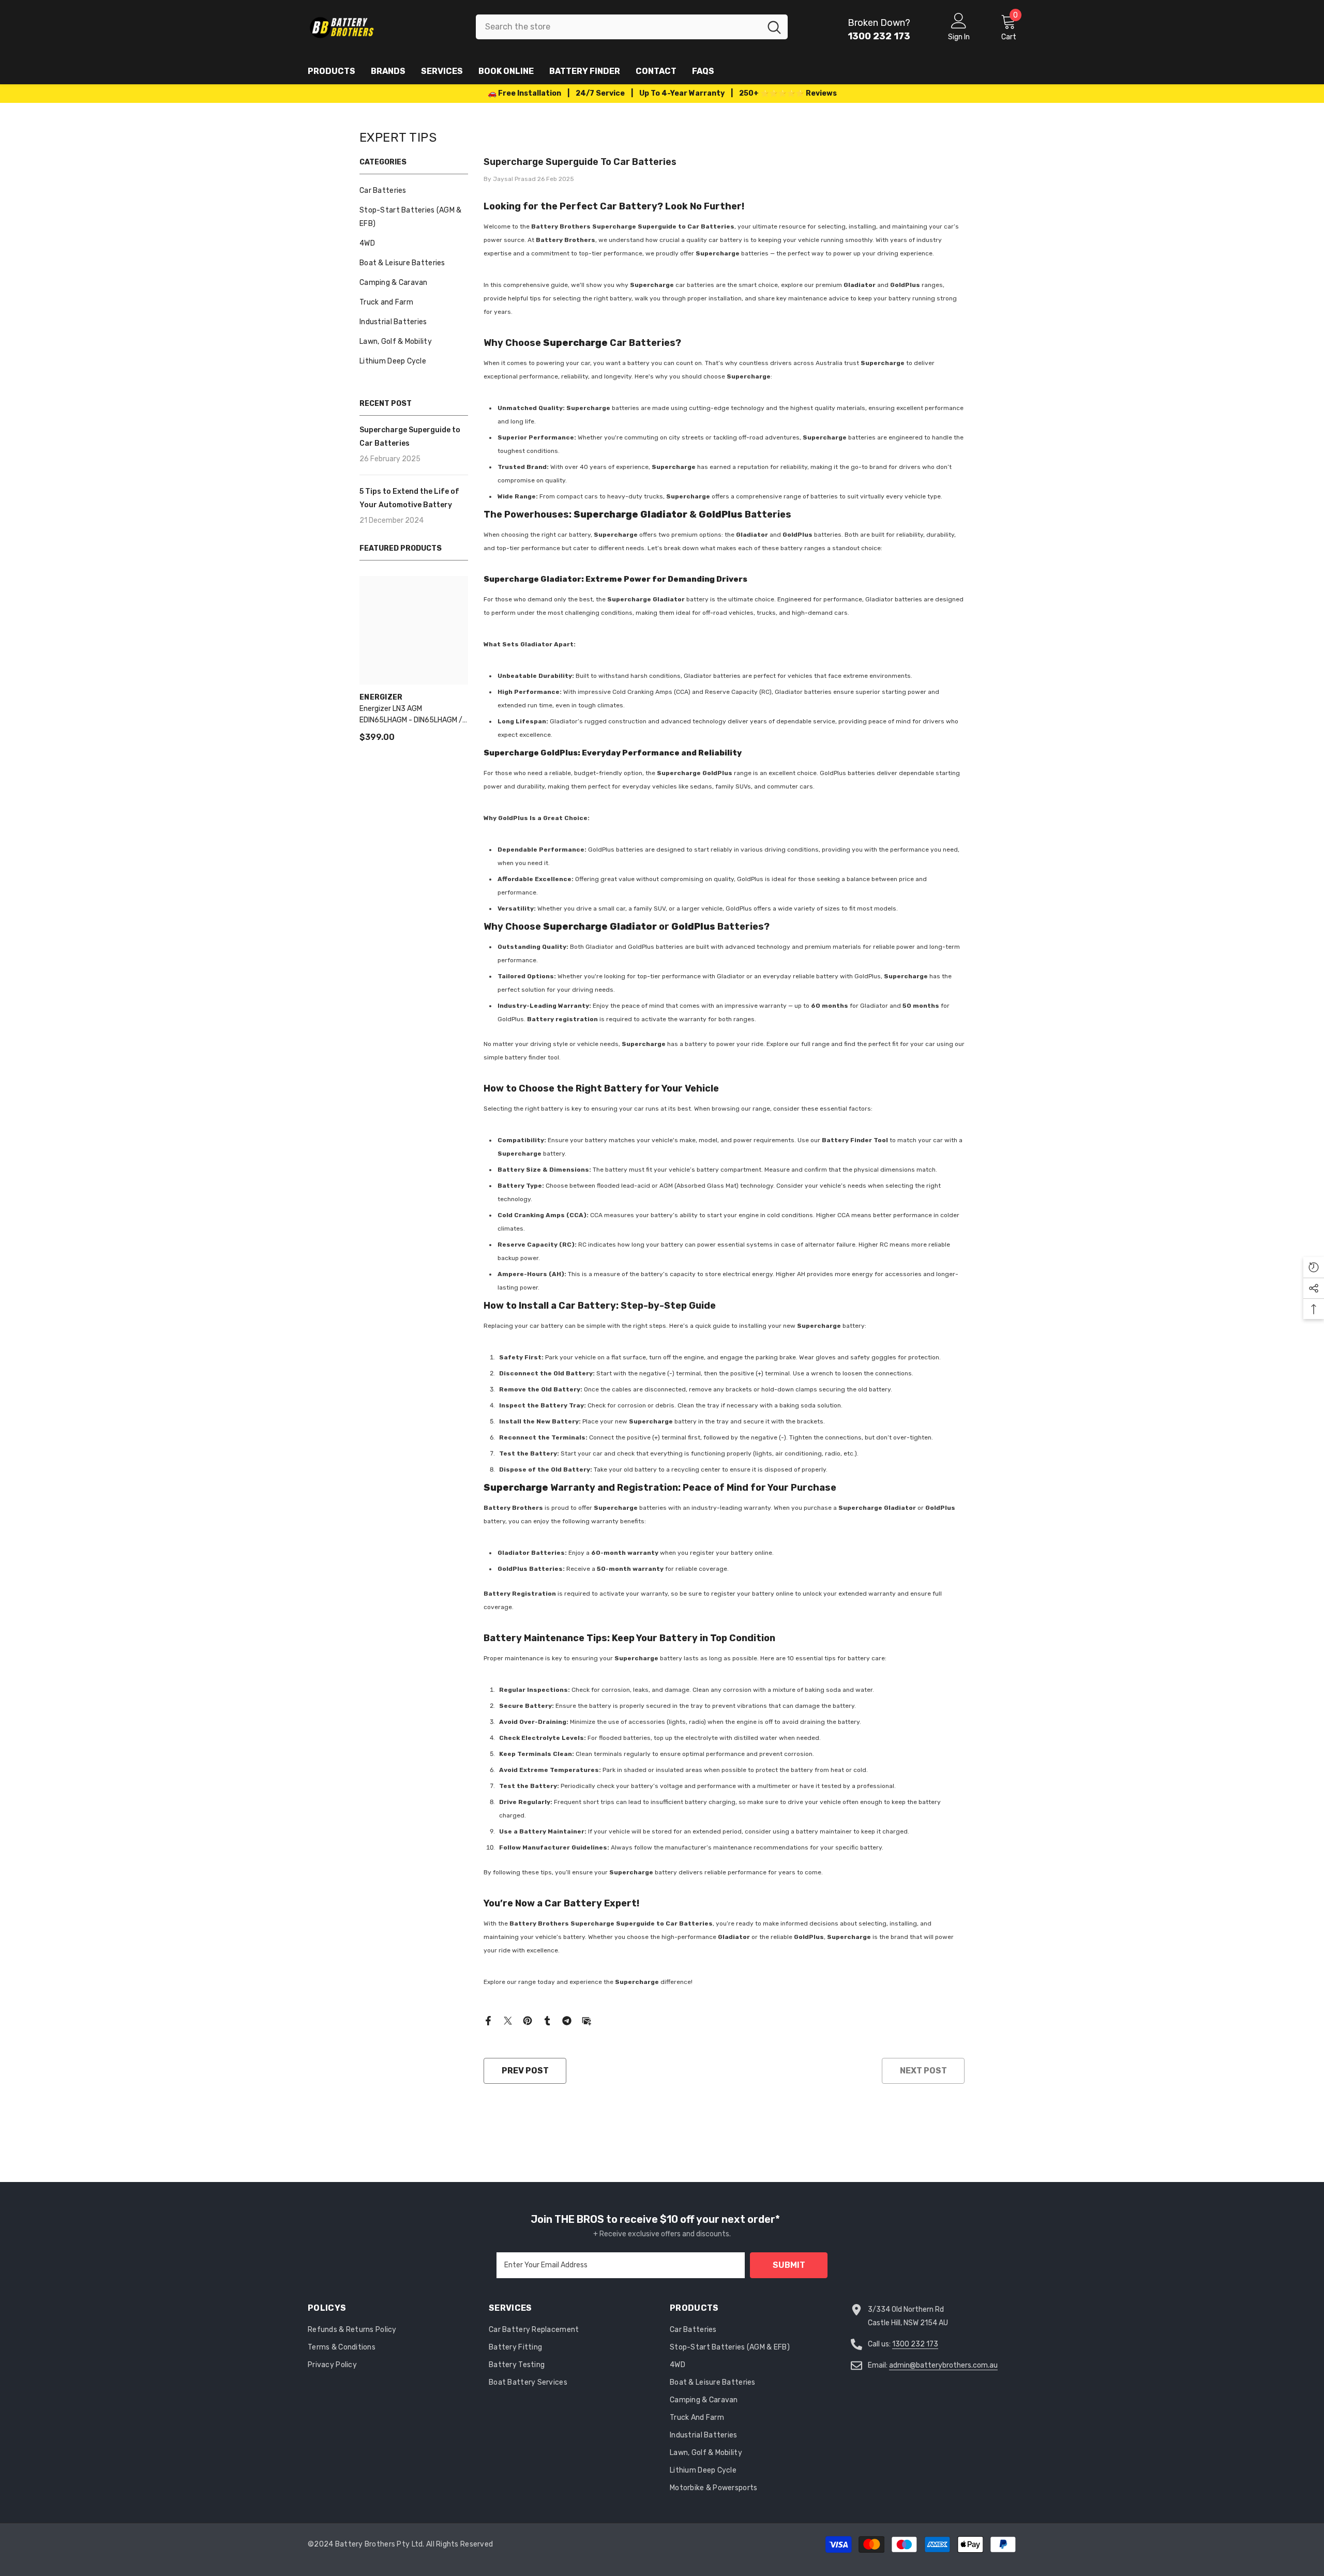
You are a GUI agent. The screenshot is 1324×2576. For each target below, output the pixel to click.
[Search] (632, 27)
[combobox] (618, 27)
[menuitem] (414, 191)
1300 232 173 (915, 2344)
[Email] (586, 2020)
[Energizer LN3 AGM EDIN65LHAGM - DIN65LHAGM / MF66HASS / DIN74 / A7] (414, 630)
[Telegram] (567, 2020)
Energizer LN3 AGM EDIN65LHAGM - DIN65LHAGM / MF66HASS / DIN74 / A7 (411, 715)
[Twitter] (508, 2020)
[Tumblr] (547, 2020)
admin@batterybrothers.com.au (943, 2365)
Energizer (381, 697)
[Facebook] (488, 2020)
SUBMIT (789, 2265)
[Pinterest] (528, 2020)
